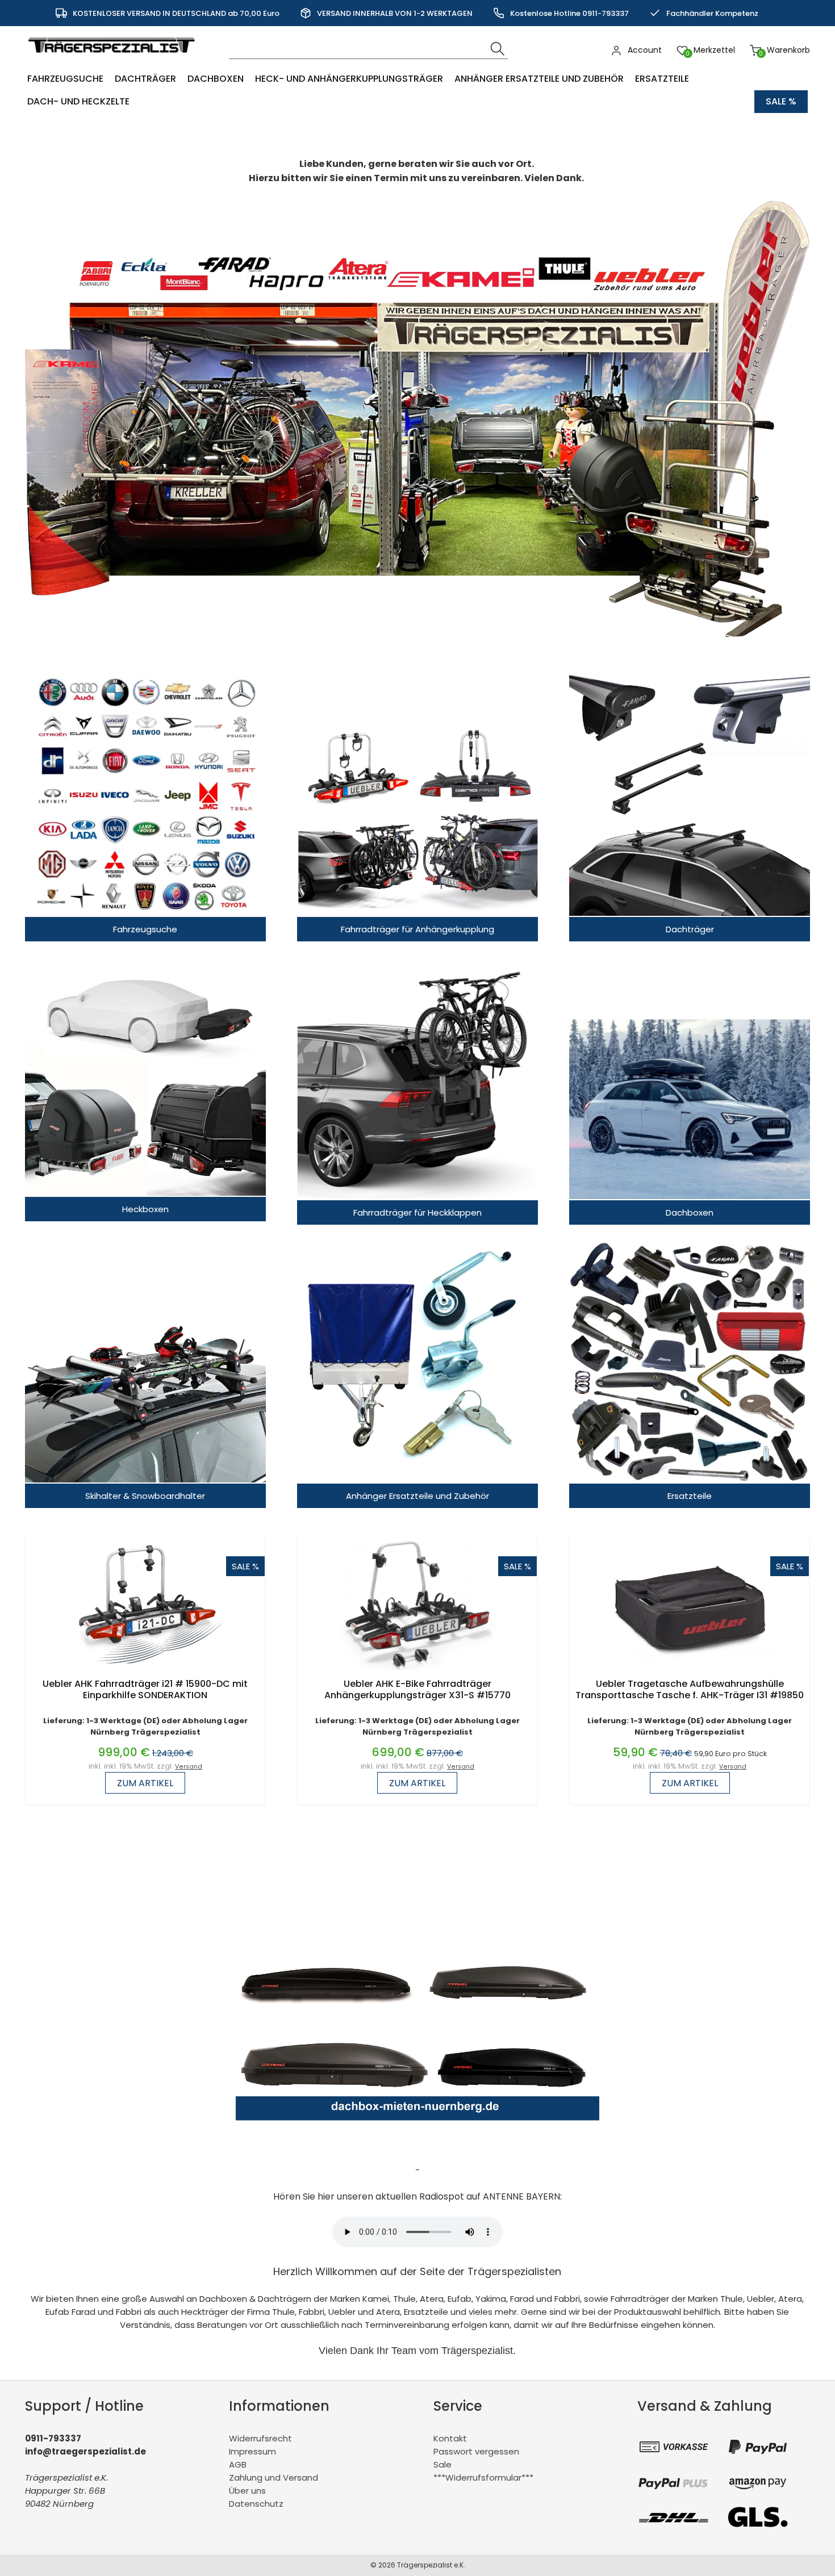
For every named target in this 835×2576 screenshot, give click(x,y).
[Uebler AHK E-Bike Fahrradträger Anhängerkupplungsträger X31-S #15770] (417, 1672)
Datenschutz (256, 2504)
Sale (442, 2464)
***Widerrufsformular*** (483, 2477)
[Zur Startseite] (114, 59)
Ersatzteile (662, 79)
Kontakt (450, 2438)
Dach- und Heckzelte (78, 101)
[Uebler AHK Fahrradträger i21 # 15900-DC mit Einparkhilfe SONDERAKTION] (146, 1672)
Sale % (781, 101)
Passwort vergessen (476, 2451)
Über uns (247, 2491)
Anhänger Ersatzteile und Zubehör (539, 79)
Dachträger (145, 79)
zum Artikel (145, 1783)
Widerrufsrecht (260, 2438)
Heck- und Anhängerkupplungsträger (349, 79)
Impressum (252, 2451)
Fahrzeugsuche (65, 79)
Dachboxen (216, 79)
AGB (238, 2464)
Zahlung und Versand (274, 2477)
